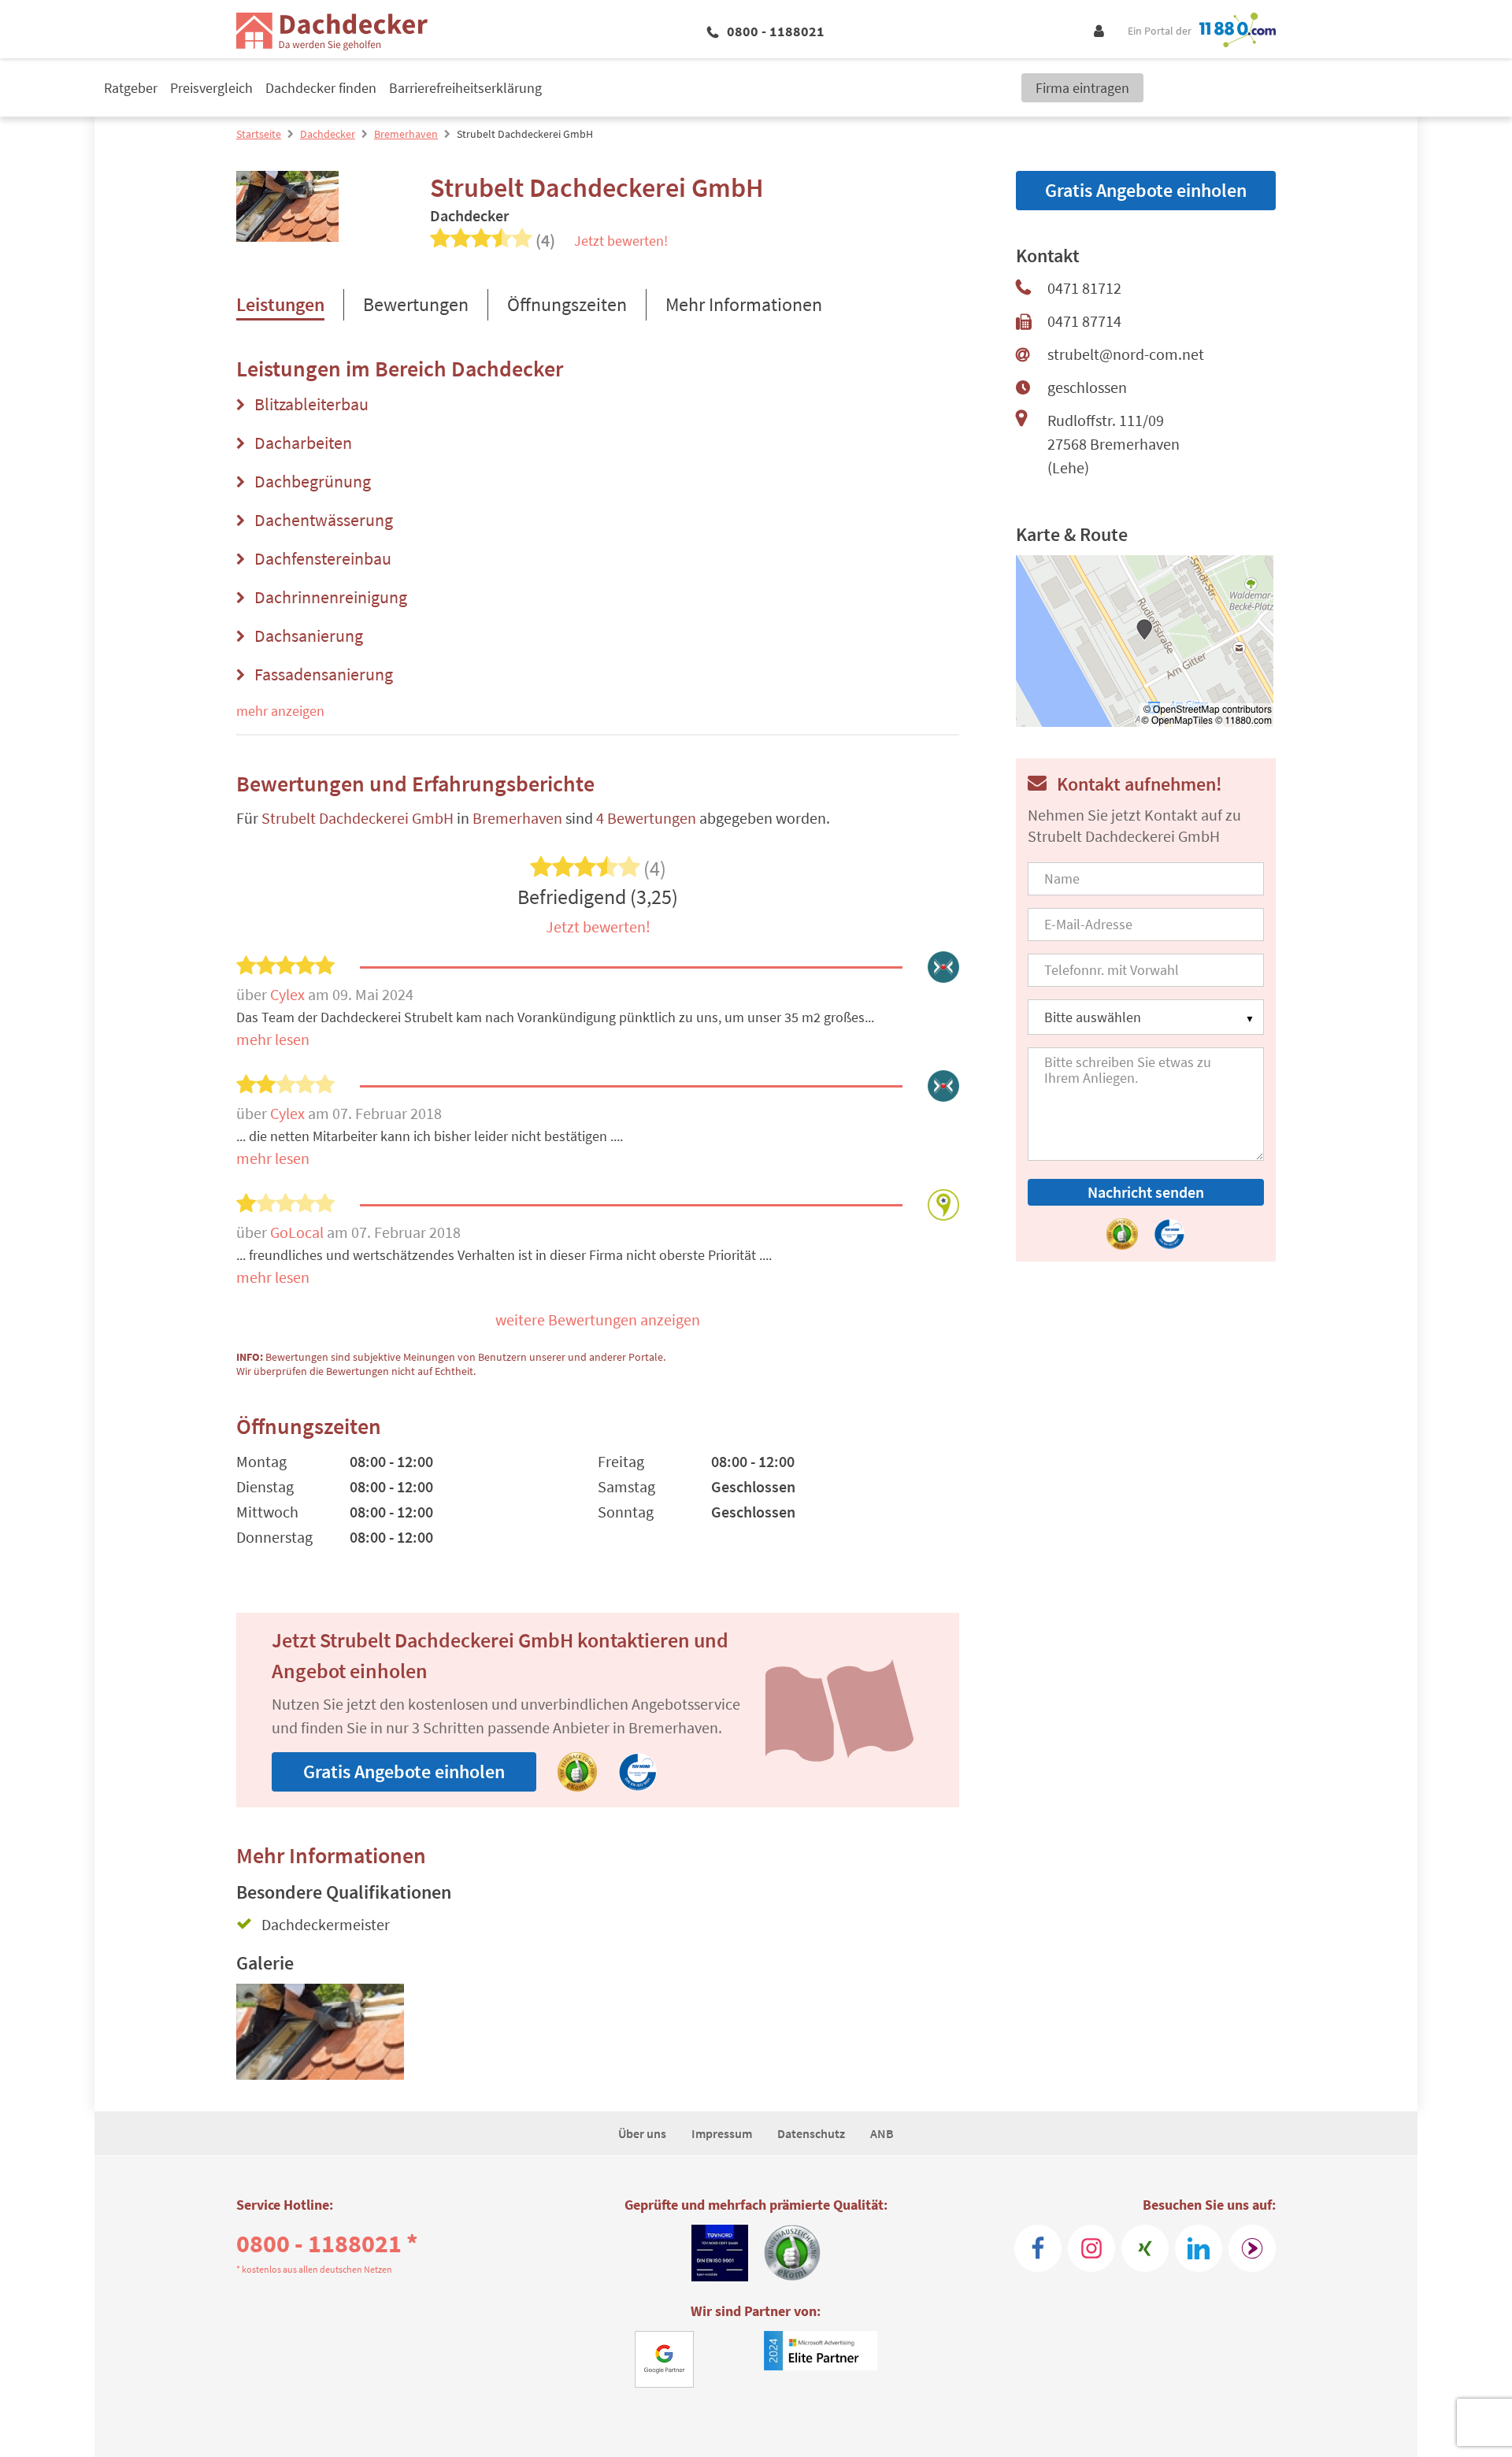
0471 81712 (1084, 288)
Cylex (289, 994)
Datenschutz (811, 2133)
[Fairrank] (1252, 2248)
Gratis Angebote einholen (404, 1771)
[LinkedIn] (1199, 2248)
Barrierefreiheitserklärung (465, 88)
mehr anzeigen (280, 711)
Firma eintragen (1082, 88)
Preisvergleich (211, 88)
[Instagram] (1091, 2248)
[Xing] (1145, 2248)
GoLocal (298, 1232)
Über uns (642, 2133)
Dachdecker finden (321, 88)
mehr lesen (273, 1039)
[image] (320, 2032)
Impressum (722, 2133)
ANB (882, 2133)
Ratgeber (131, 88)
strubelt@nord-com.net (1126, 354)
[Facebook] (1038, 2248)
